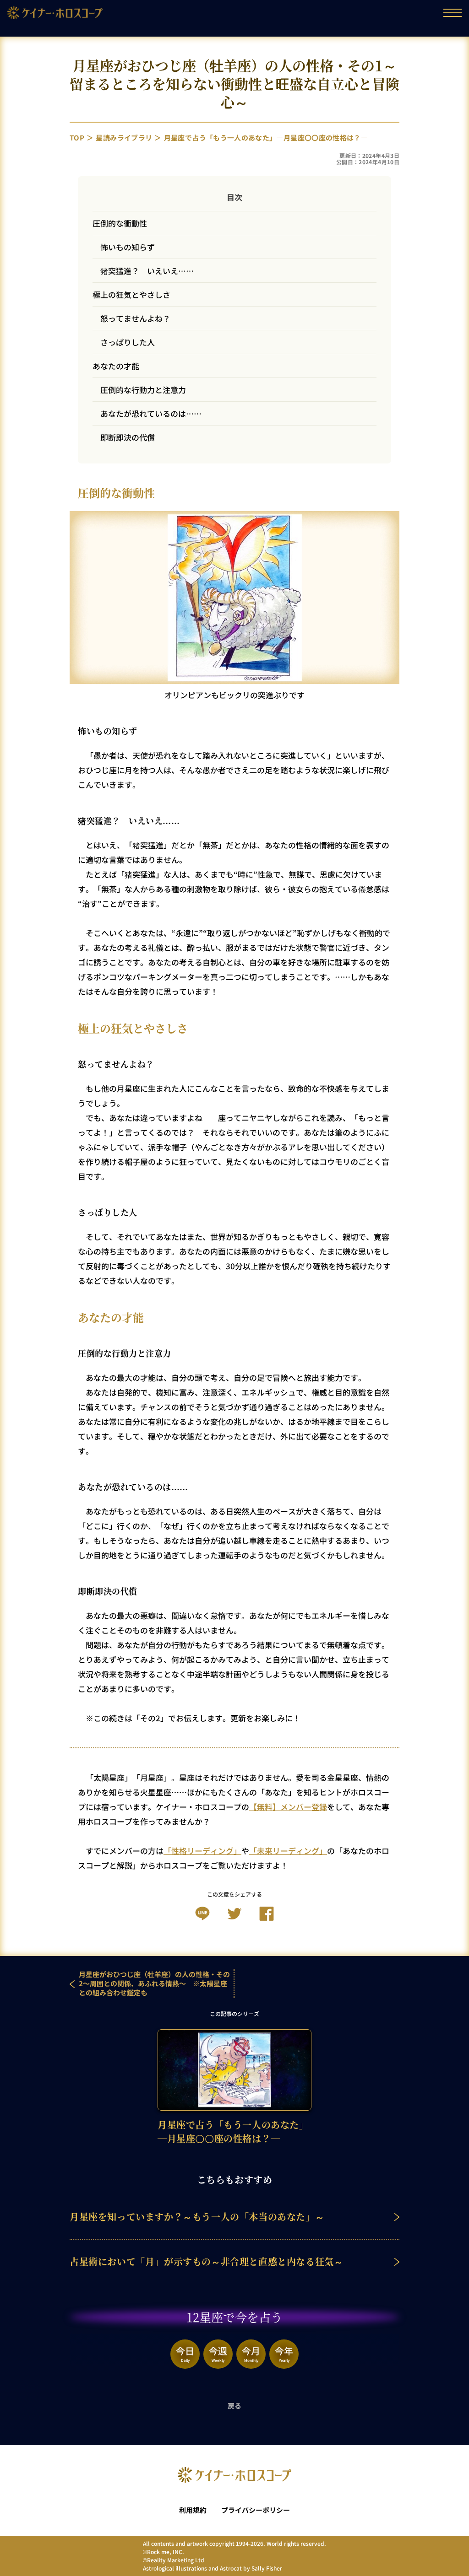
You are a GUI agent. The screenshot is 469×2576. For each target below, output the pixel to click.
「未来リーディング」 (288, 1851)
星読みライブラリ (124, 137)
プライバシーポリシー (256, 2510)
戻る (235, 2406)
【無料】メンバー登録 (288, 1807)
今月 (251, 2353)
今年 (284, 2353)
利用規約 (193, 2510)
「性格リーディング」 (202, 1851)
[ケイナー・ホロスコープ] (55, 15)
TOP (77, 137)
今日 (185, 2353)
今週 (218, 2353)
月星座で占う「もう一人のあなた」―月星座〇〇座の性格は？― (266, 137)
